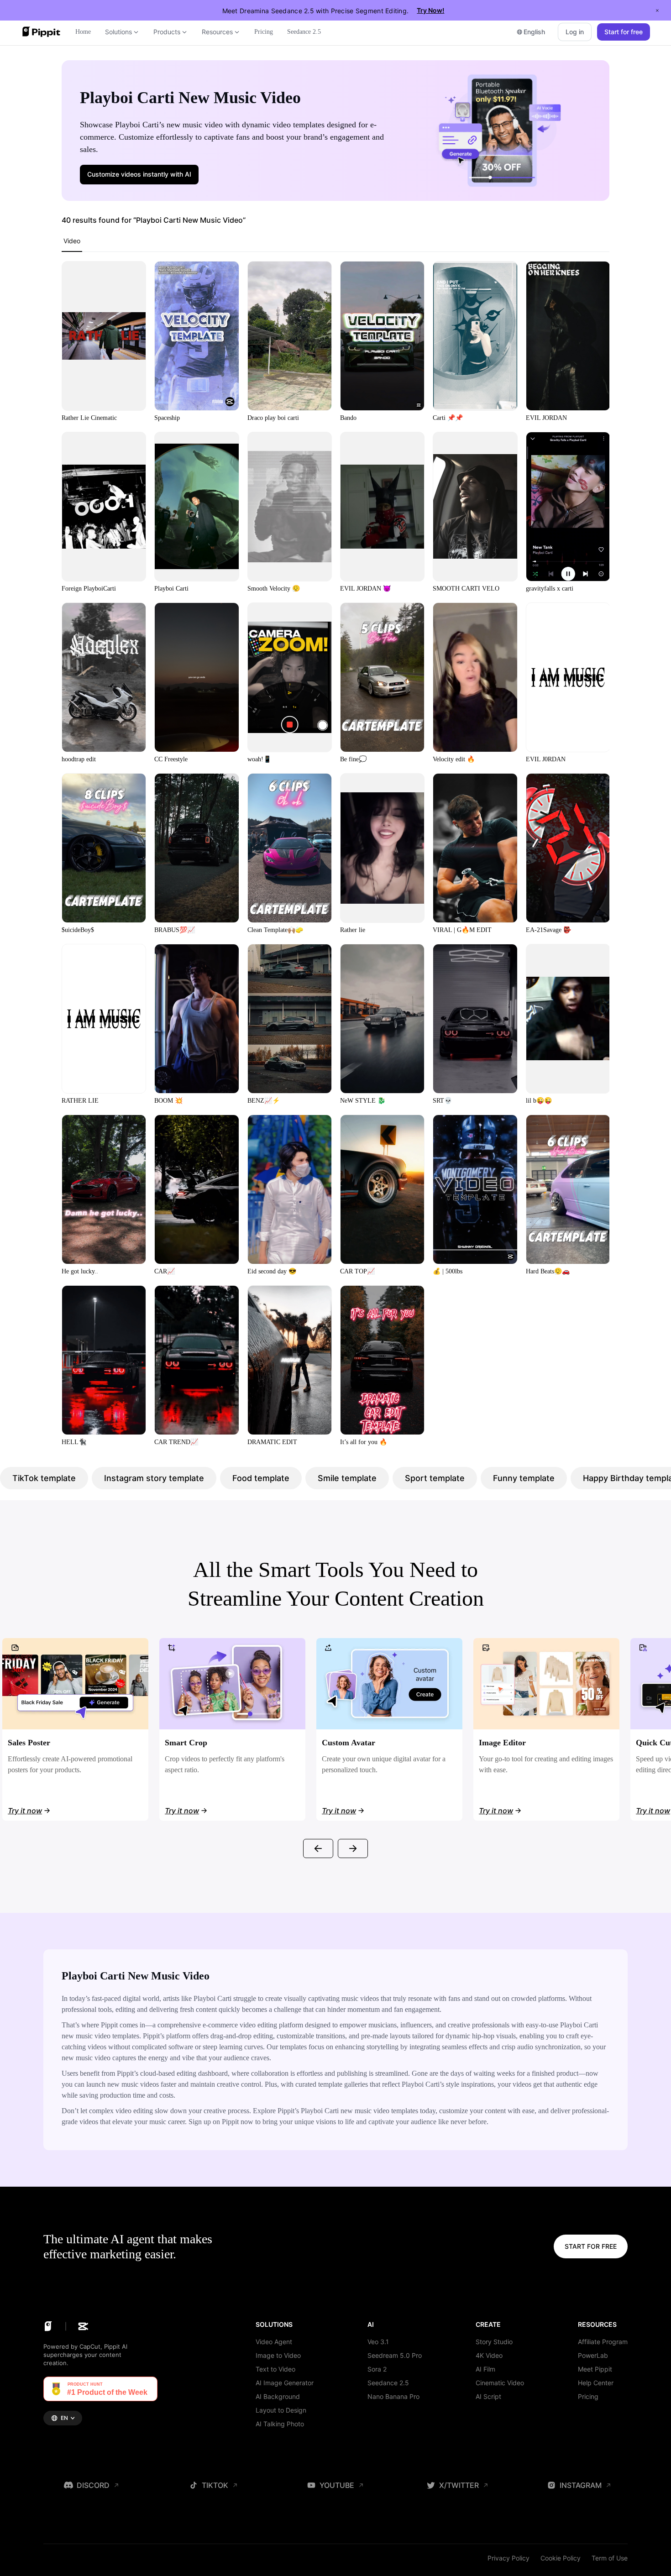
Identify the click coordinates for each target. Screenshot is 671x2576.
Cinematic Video (500, 2383)
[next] (353, 1848)
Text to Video (275, 2369)
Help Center (596, 2383)
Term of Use (610, 2558)
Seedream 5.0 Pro (395, 2355)
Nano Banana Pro (393, 2396)
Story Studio (494, 2342)
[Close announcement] (657, 10)
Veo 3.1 (378, 2342)
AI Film (485, 2369)
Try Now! (430, 10)
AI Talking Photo (280, 2424)
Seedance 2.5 (388, 2383)
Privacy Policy (508, 2558)
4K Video (489, 2355)
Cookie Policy (561, 2558)
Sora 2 (377, 2369)
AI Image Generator (285, 2383)
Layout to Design (281, 2410)
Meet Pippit (595, 2369)
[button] (139, 174)
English (534, 32)
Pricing (588, 2396)
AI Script (488, 2396)
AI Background (278, 2396)
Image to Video (278, 2355)
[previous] (318, 1848)
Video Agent (274, 2342)
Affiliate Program (603, 2342)
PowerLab (593, 2355)
